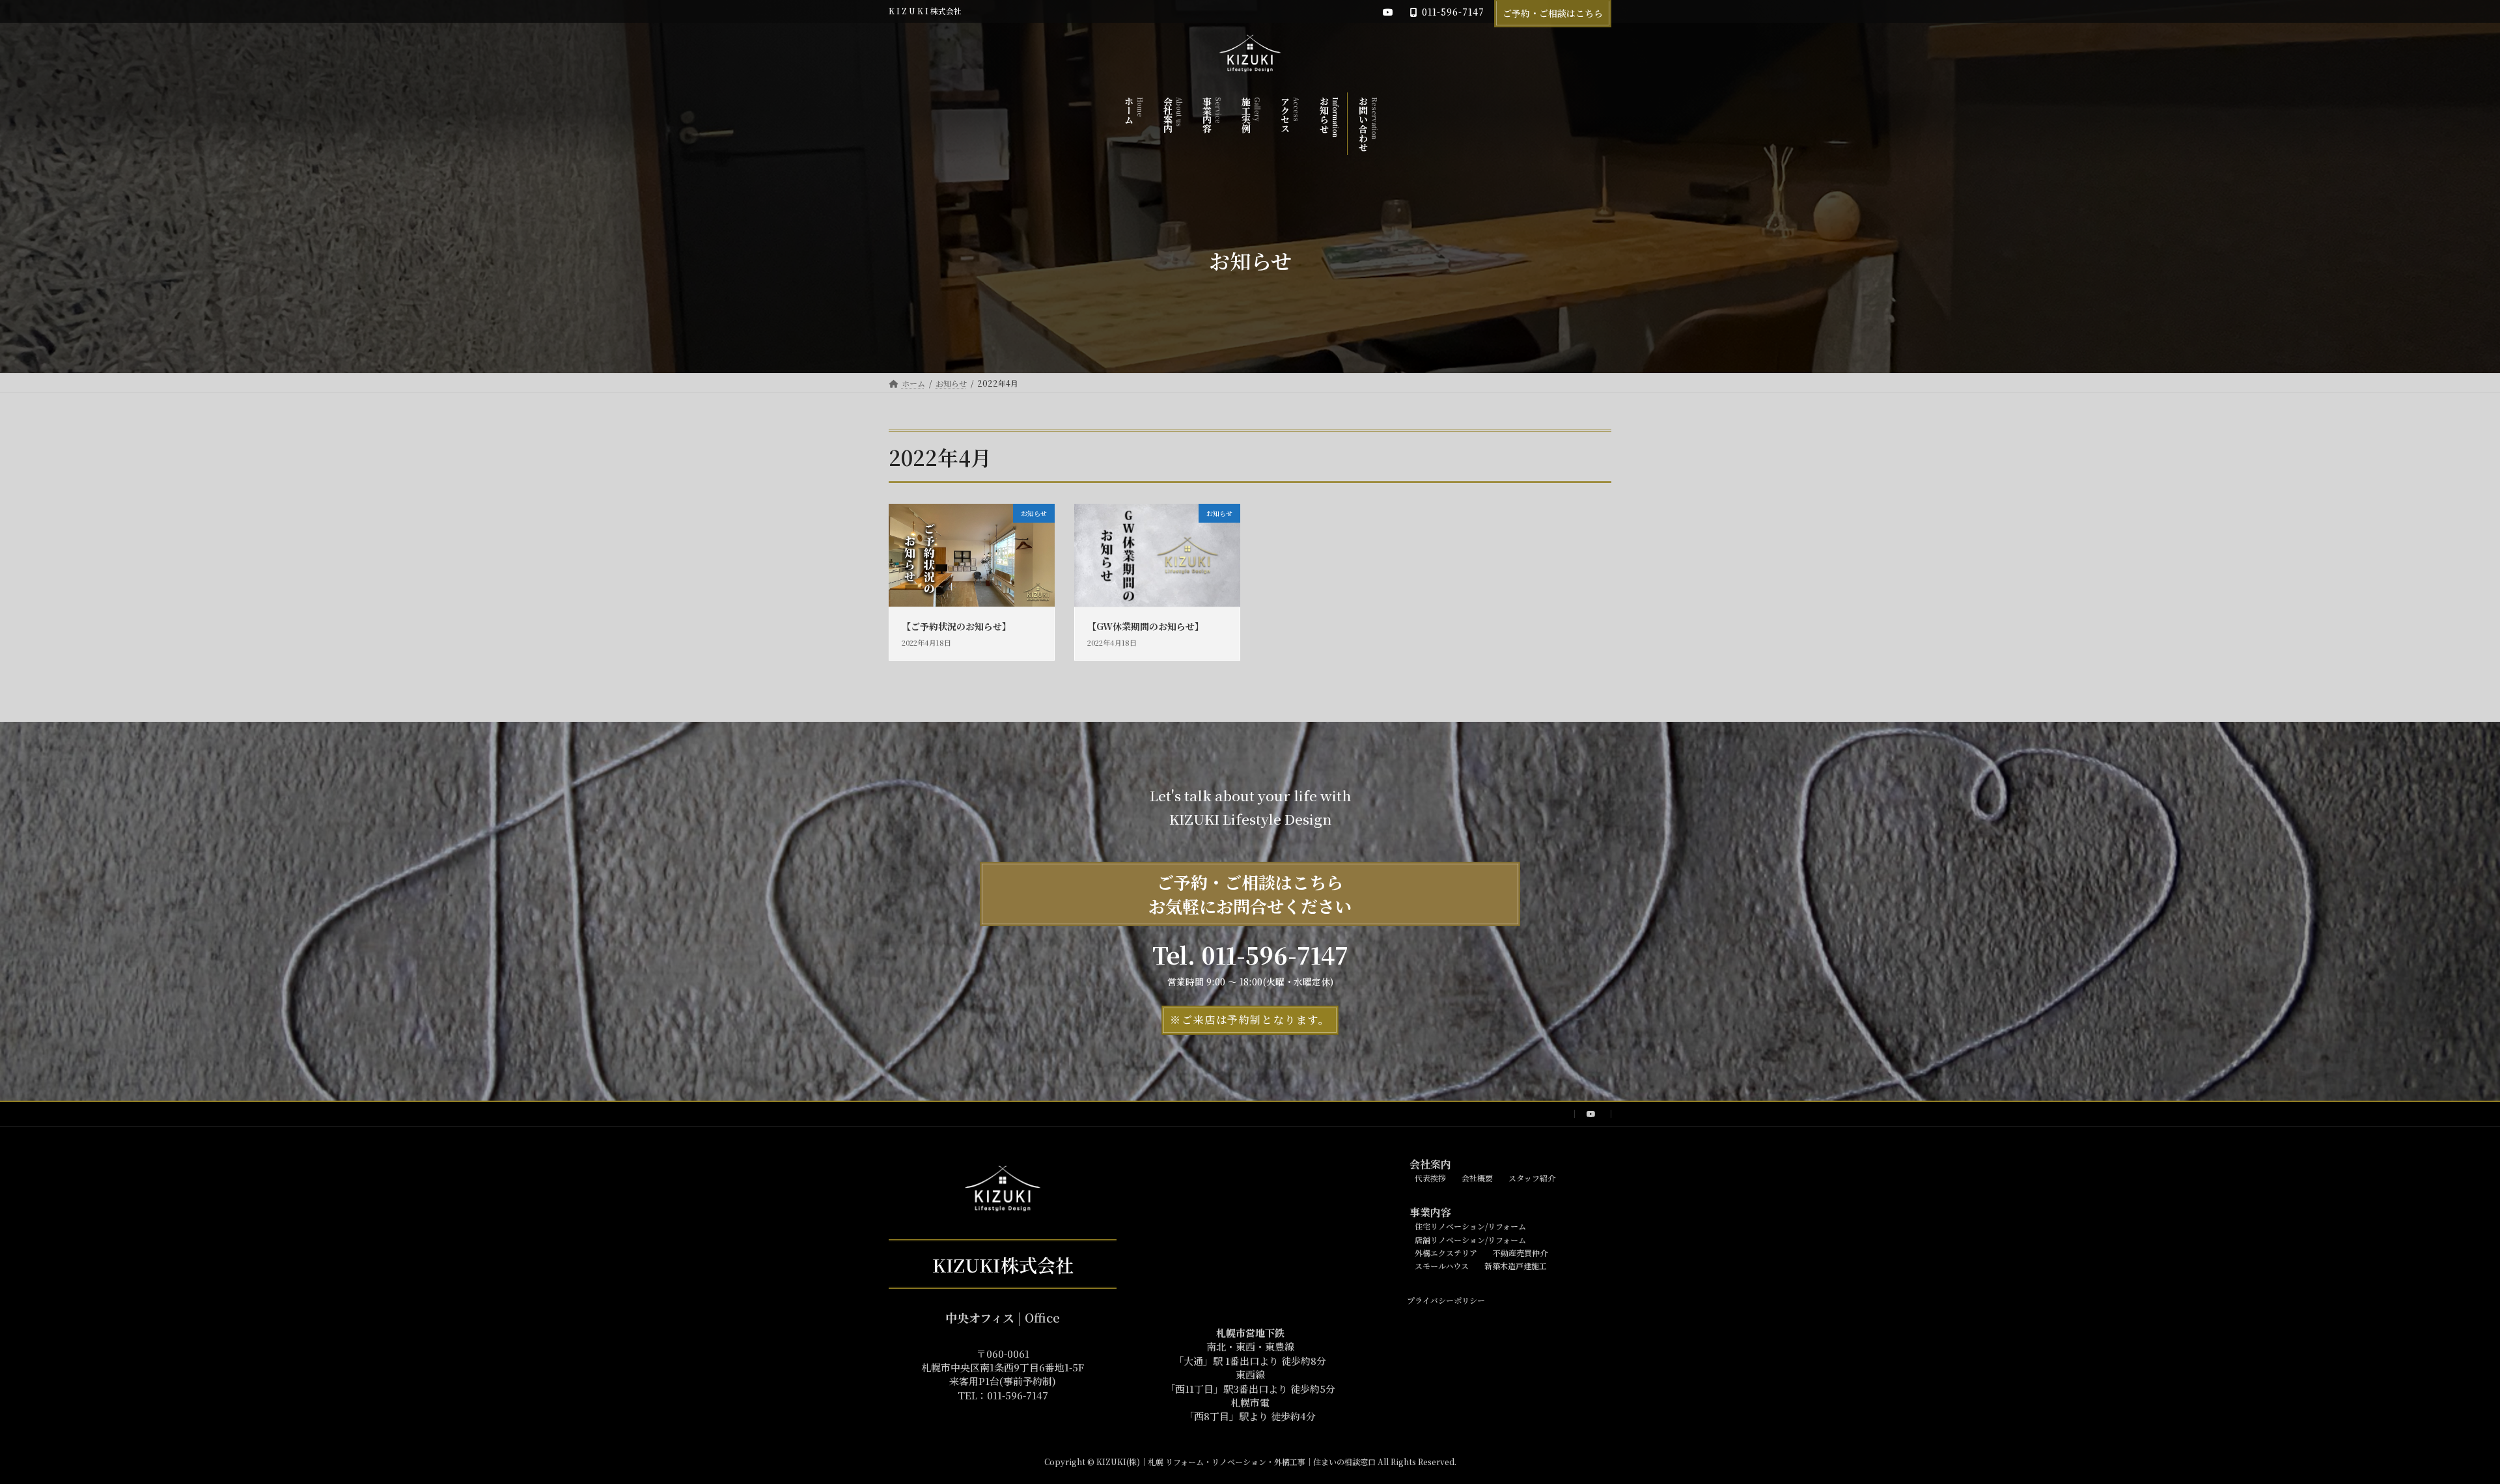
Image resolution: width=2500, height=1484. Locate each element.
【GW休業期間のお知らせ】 (1146, 626)
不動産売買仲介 (1520, 1253)
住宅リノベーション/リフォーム (1470, 1226)
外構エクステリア (1438, 1253)
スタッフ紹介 (1532, 1178)
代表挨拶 (1430, 1178)
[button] (1250, 1020)
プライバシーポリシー (1438, 1300)
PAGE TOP (2435, 1427)
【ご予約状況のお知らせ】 (956, 626)
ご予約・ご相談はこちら (1553, 13)
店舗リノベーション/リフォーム (1463, 1240)
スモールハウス (1434, 1266)
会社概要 (1477, 1178)
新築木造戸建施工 (1516, 1266)
